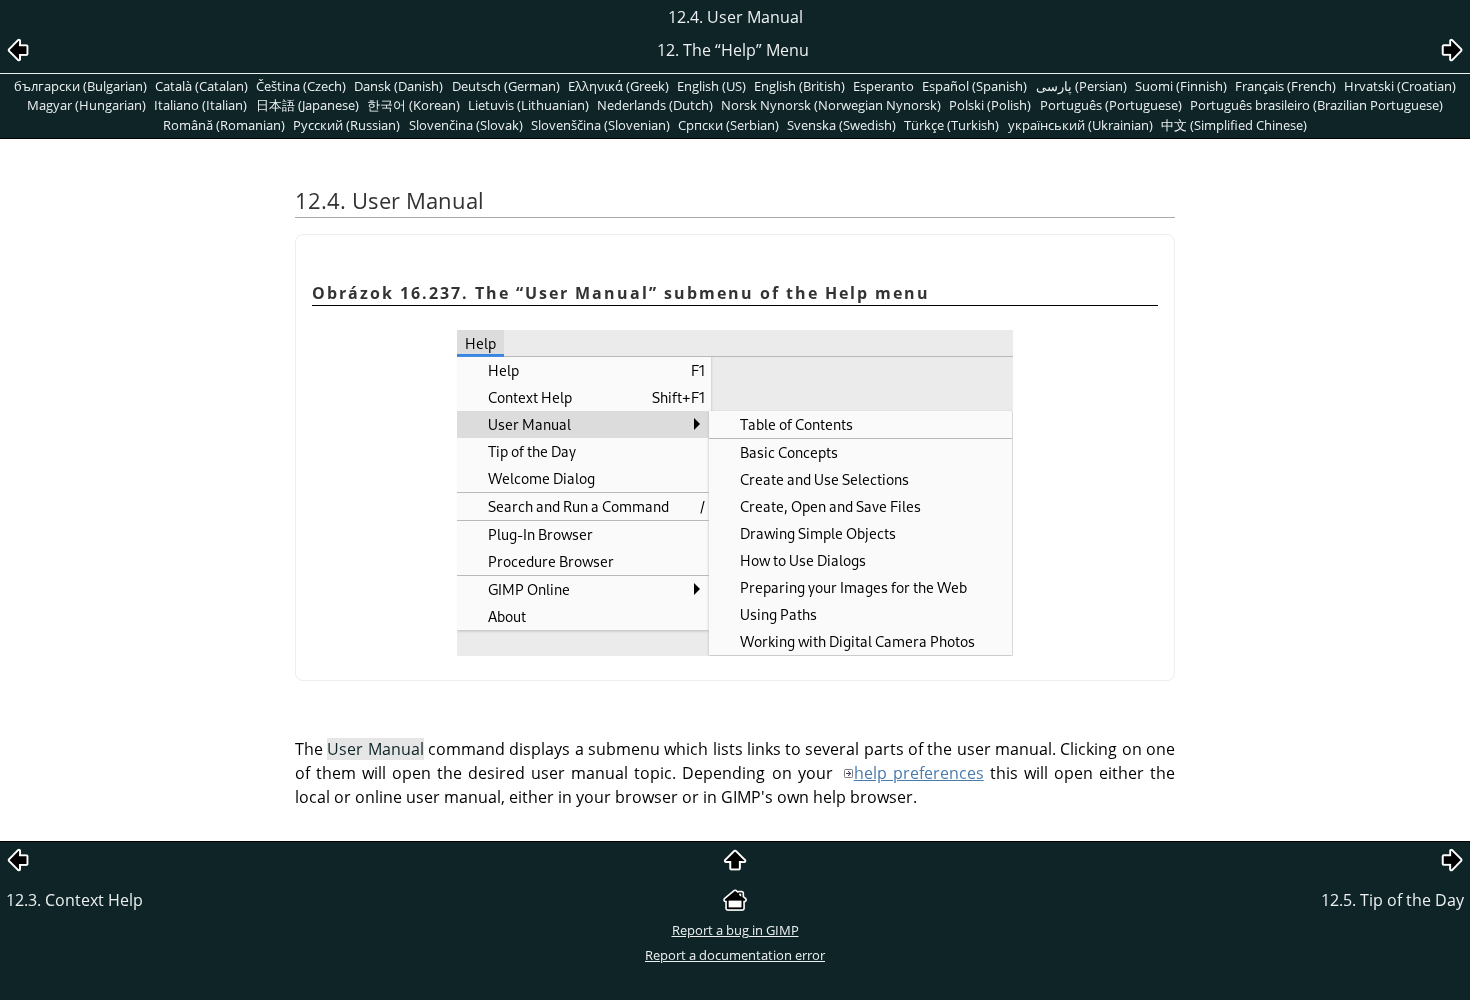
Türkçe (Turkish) (951, 125)
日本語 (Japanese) (307, 105)
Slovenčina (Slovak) (466, 125)
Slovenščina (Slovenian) (600, 125)
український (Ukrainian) (1080, 125)
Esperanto (883, 86)
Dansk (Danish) (398, 86)
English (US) (711, 86)
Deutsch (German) (506, 86)
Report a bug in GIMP (735, 930)
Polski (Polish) (990, 105)
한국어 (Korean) (413, 105)
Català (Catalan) (201, 86)
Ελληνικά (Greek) (618, 86)
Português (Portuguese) (1111, 105)
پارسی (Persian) (1081, 86)
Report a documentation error (735, 955)
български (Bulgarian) (80, 86)
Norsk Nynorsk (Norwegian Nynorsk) (831, 105)
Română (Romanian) (224, 125)
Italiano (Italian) (200, 105)
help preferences (919, 773)
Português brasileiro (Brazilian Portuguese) (1316, 105)
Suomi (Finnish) (1181, 86)
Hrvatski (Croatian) (1400, 86)
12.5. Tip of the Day (1392, 900)
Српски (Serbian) (728, 125)
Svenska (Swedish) (841, 125)
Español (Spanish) (974, 86)
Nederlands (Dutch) (655, 105)
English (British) (799, 86)
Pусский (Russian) (346, 125)
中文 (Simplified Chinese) (1234, 125)
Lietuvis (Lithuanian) (528, 105)
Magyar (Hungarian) (86, 105)
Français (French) (1285, 86)
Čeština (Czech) (301, 86)
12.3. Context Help (74, 900)
